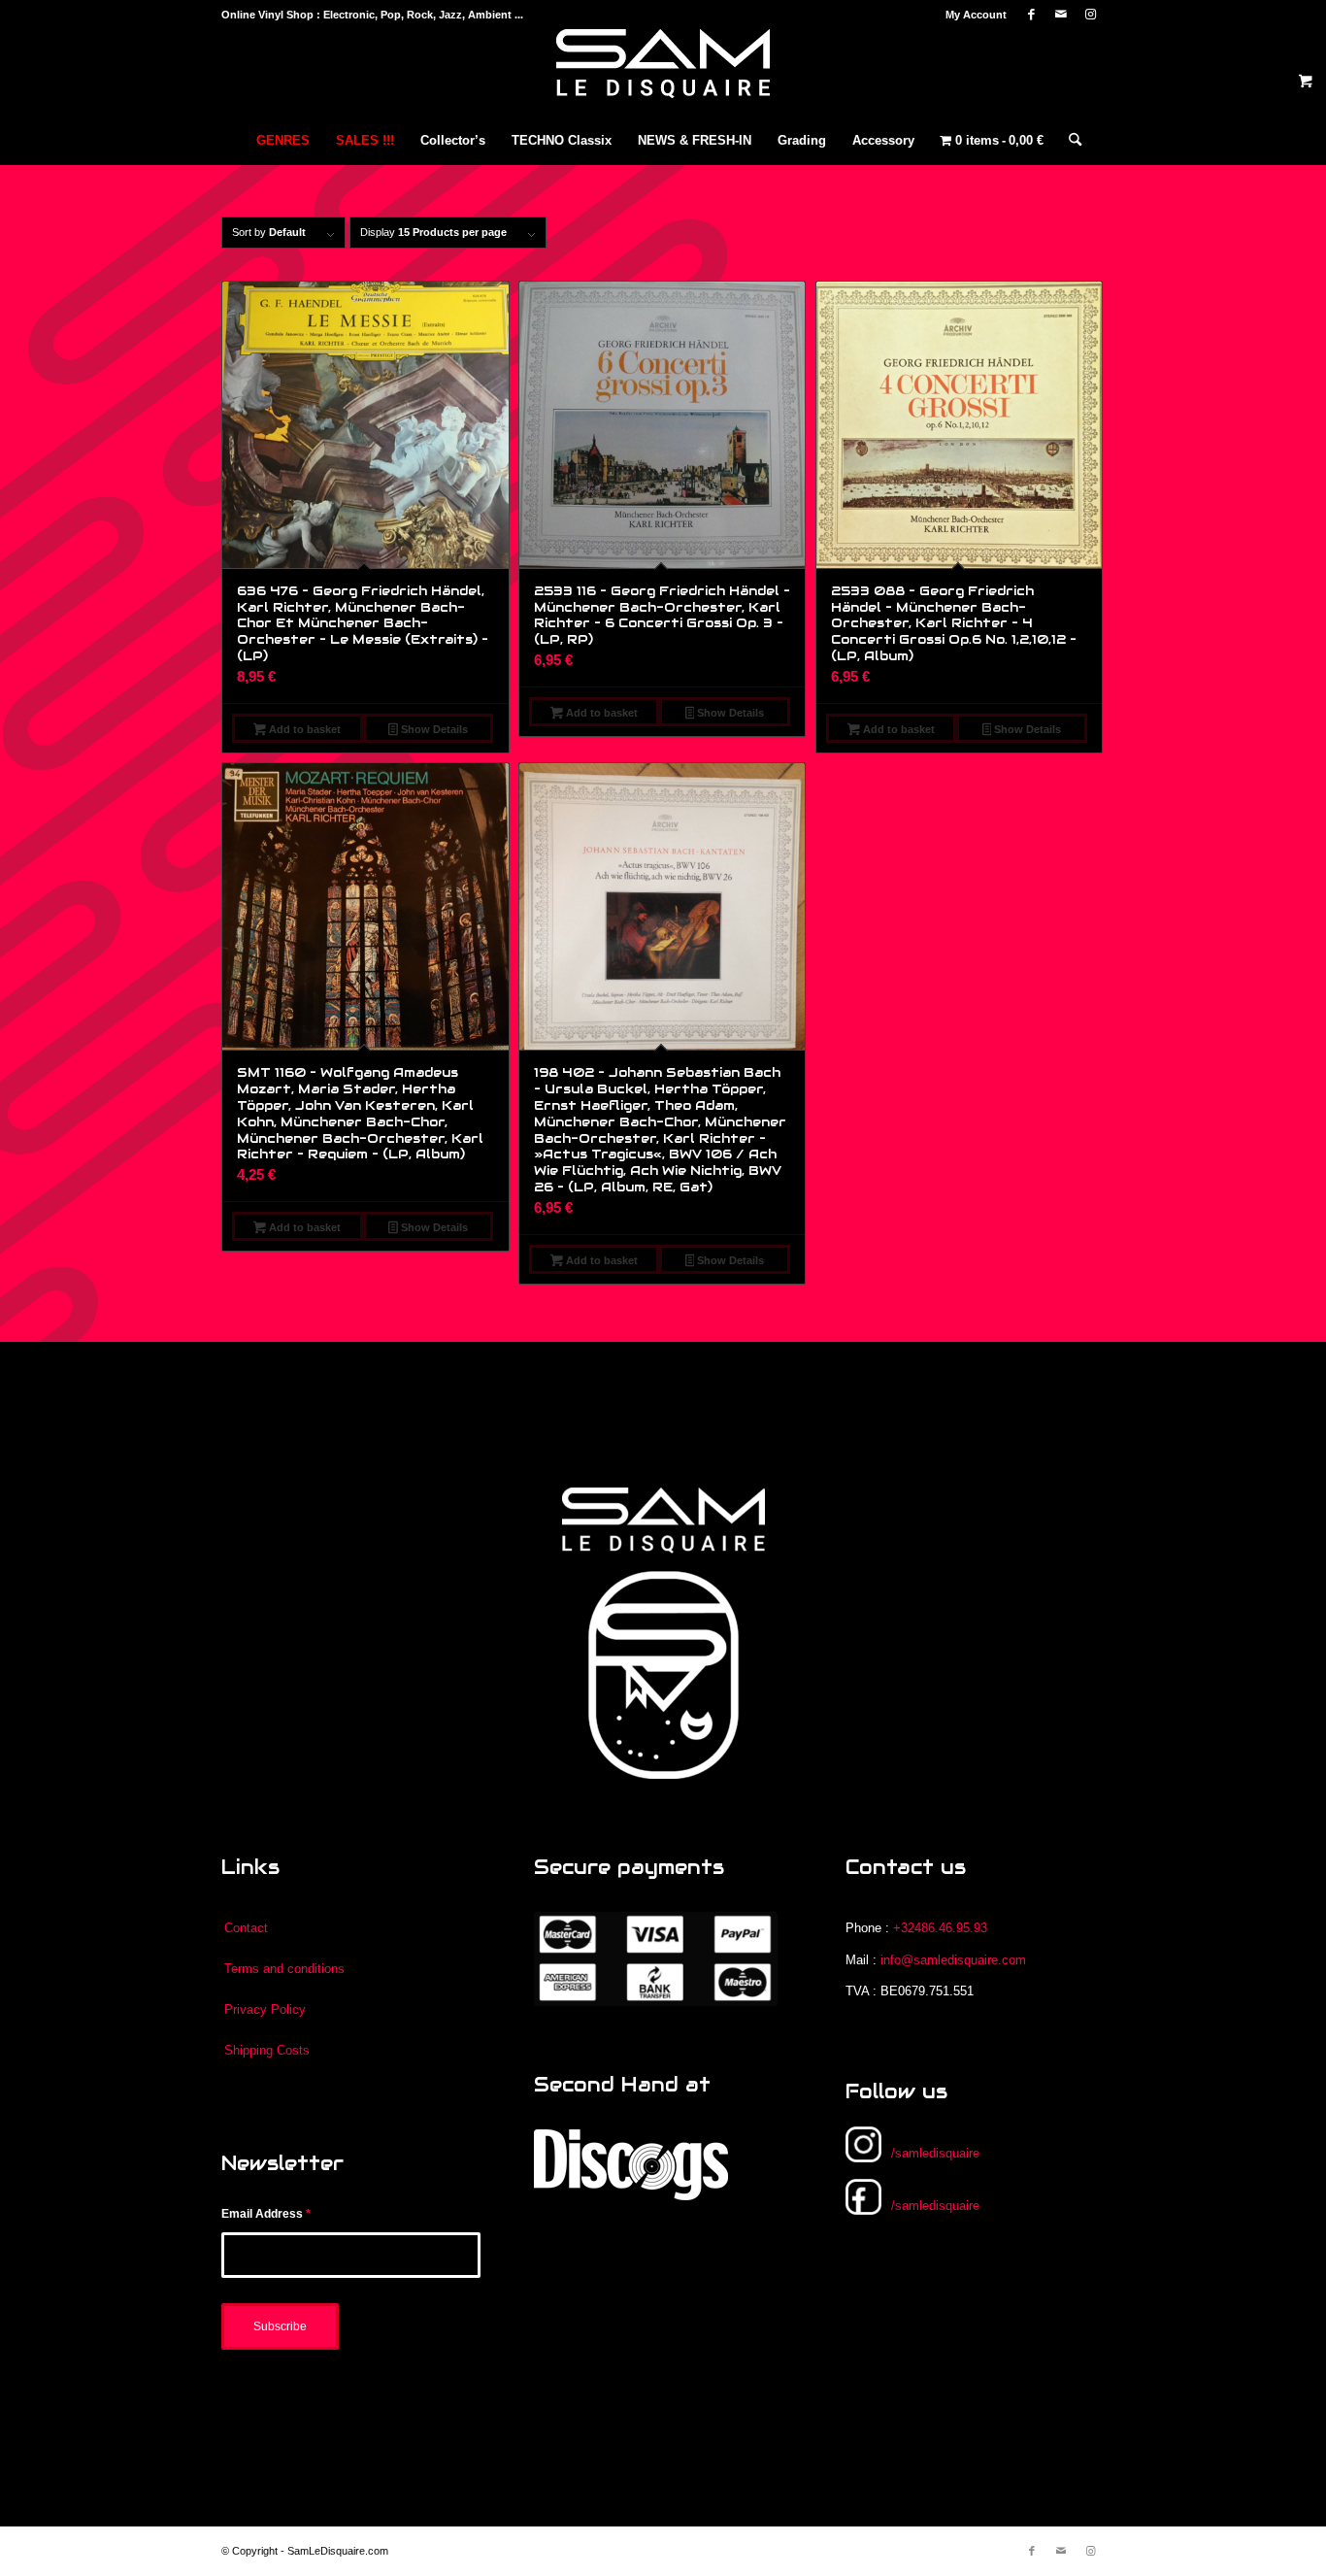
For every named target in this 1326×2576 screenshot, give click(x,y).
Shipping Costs (267, 2050)
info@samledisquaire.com (953, 1960)
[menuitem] (971, 15)
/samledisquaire (935, 2153)
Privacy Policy (265, 2009)
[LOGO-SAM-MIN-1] (663, 73)
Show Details (433, 729)
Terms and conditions (284, 1969)
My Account (976, 15)
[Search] (1069, 141)
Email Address (266, 2214)
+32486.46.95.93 (940, 1928)
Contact (246, 1928)
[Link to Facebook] (1031, 15)
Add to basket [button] (303, 729)
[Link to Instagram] (1090, 15)
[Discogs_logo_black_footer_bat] (631, 2165)
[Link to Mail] (1061, 15)
